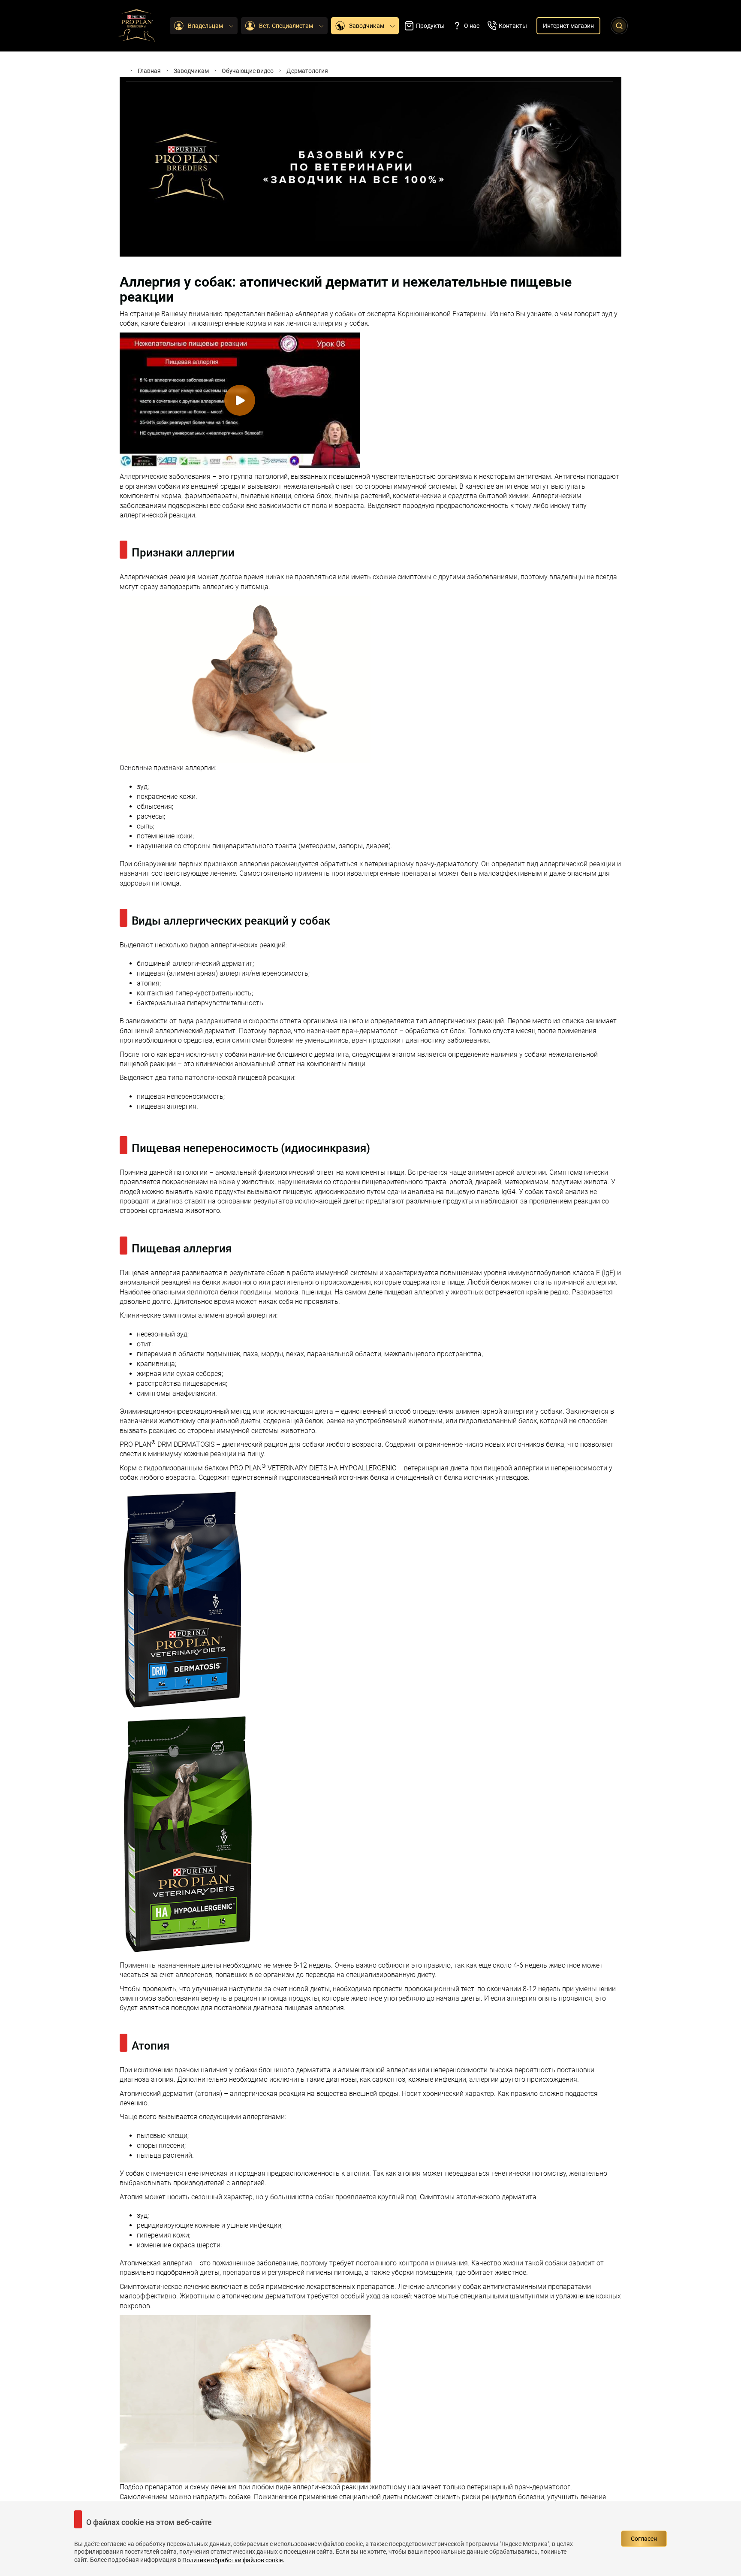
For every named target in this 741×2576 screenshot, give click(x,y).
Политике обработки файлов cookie (232, 2560)
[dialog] (370, 2539)
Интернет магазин (568, 26)
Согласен (644, 2539)
